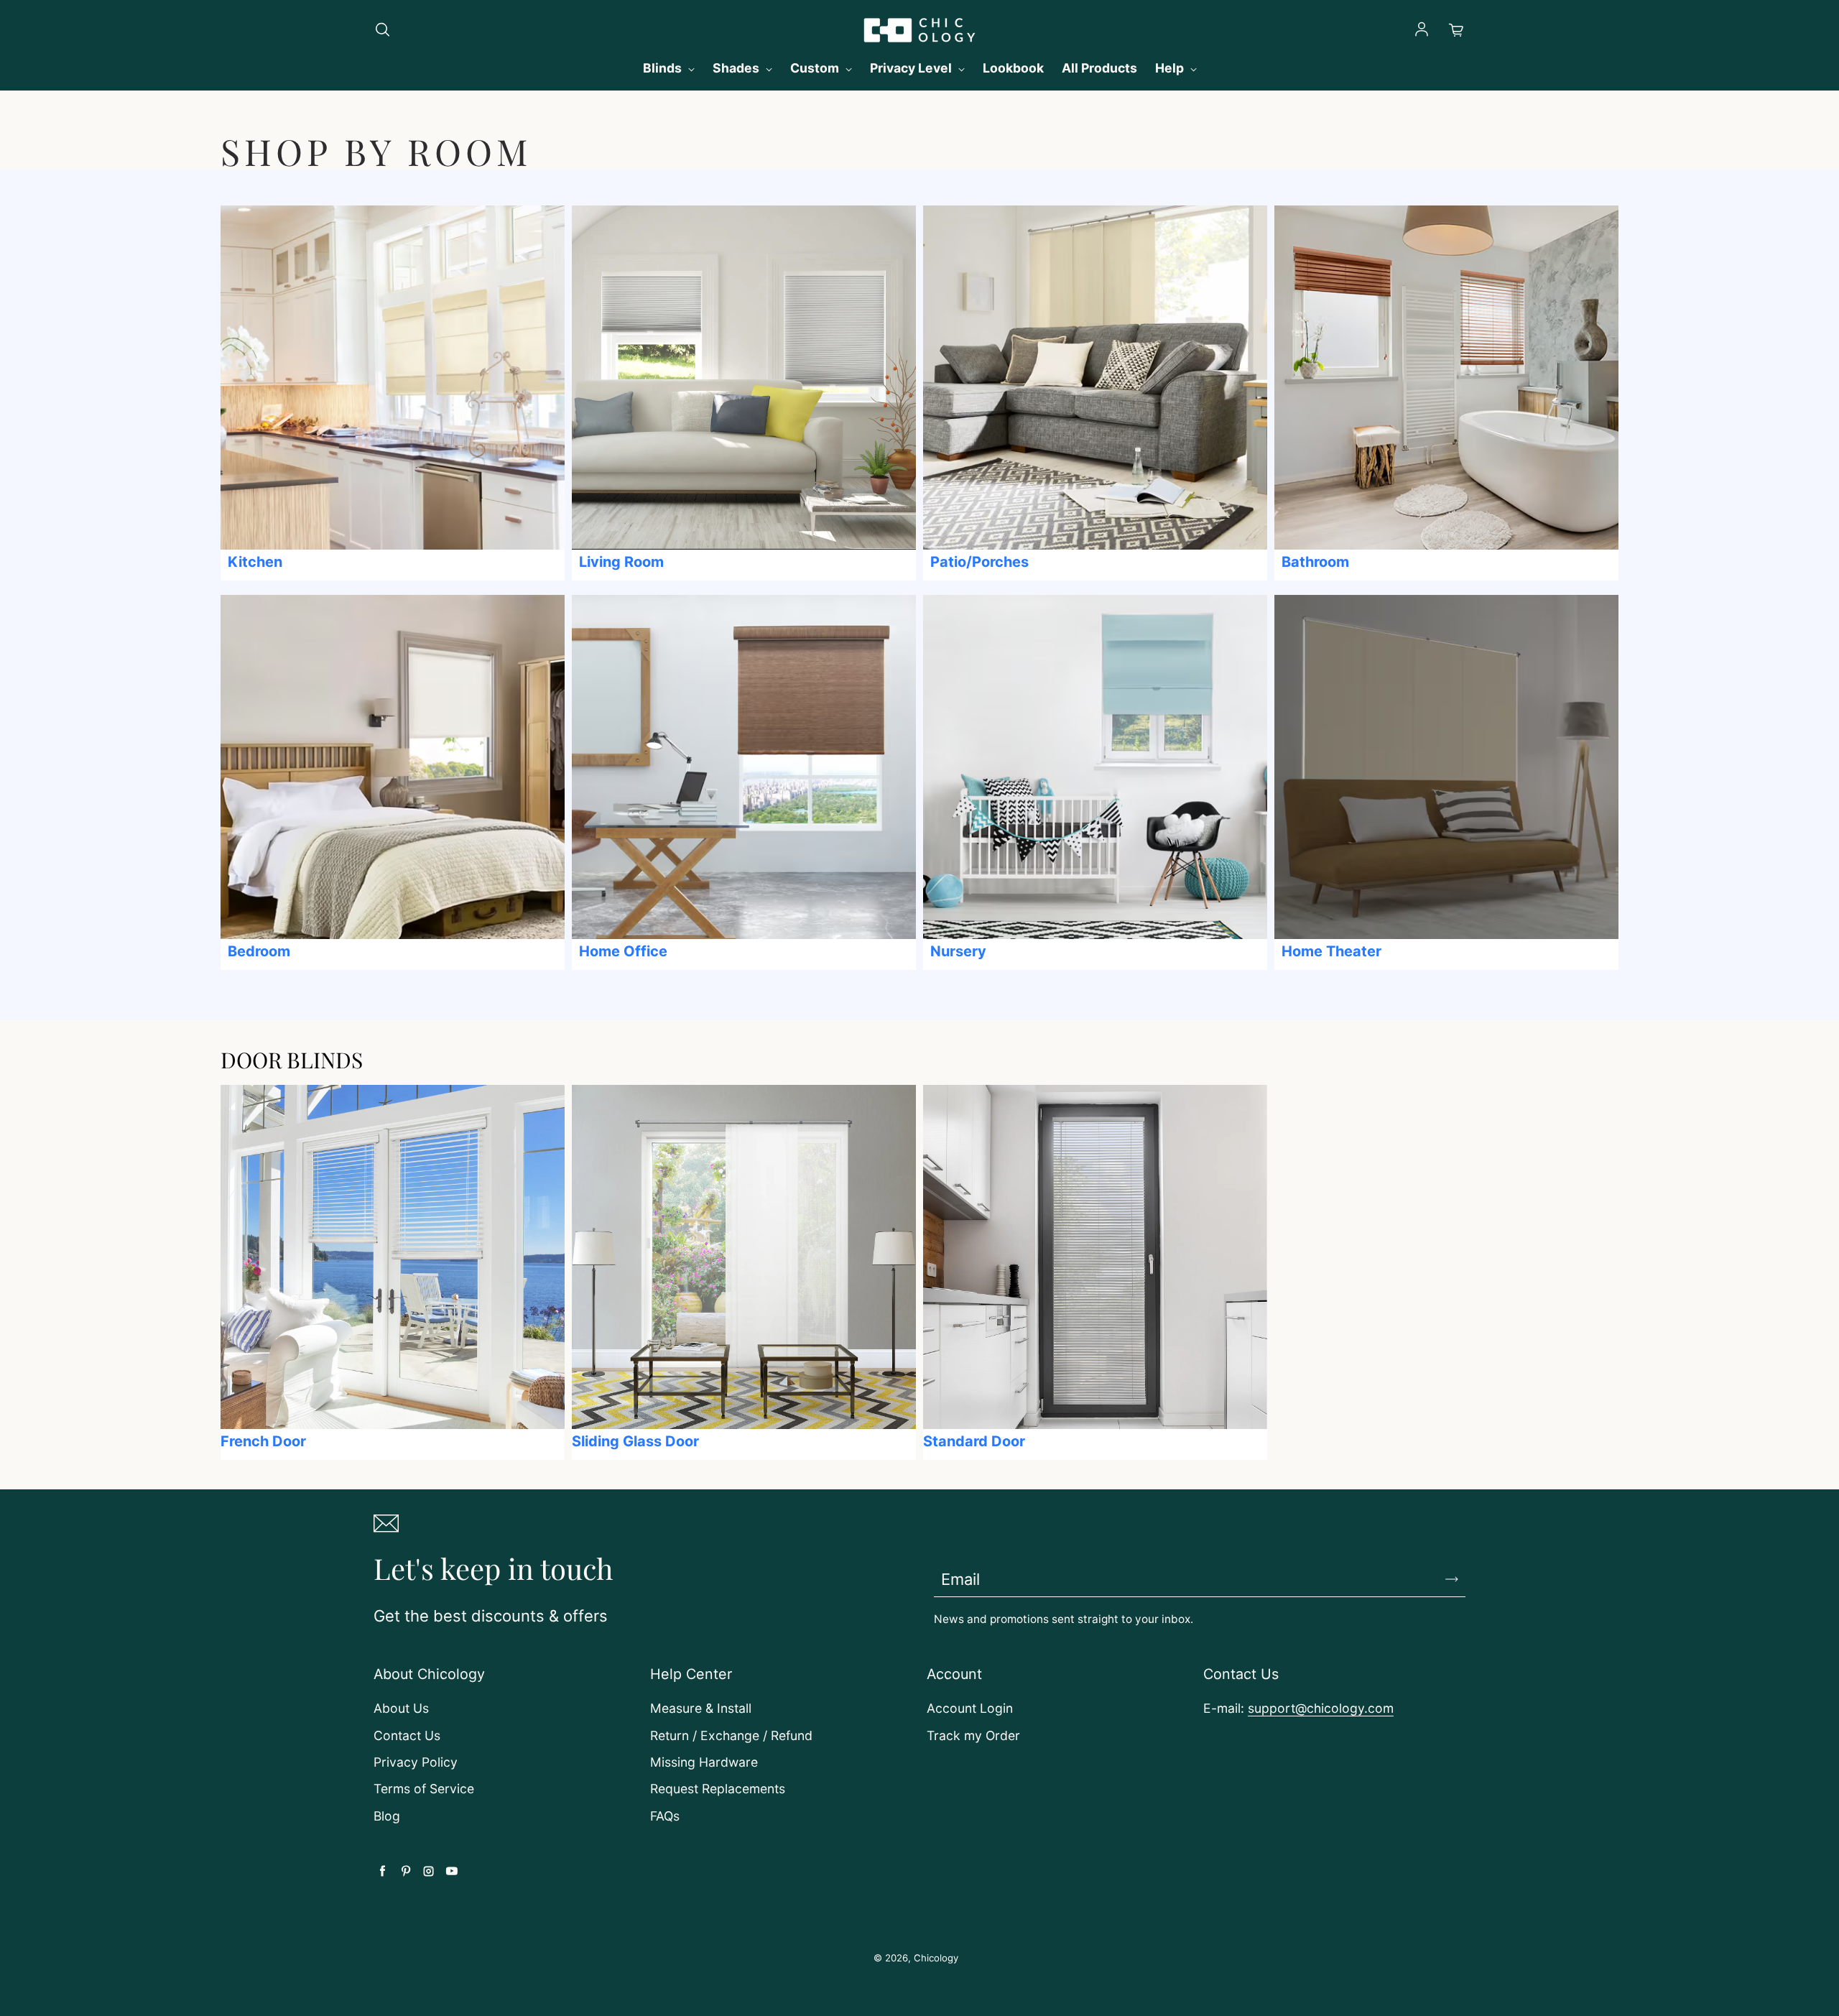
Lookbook (1013, 68)
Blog (387, 1816)
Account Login (970, 1708)
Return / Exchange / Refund (731, 1735)
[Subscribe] (1452, 1579)
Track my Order (973, 1735)
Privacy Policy (416, 1762)
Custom (816, 68)
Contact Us (407, 1735)
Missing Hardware (704, 1762)
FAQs (665, 1816)
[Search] (382, 30)
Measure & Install (701, 1708)
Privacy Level (912, 68)
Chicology (936, 1958)
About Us (401, 1708)
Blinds (664, 68)
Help (1171, 68)
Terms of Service (424, 1789)
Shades (737, 68)
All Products (1099, 68)
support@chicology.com (1321, 1708)
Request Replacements (718, 1789)
